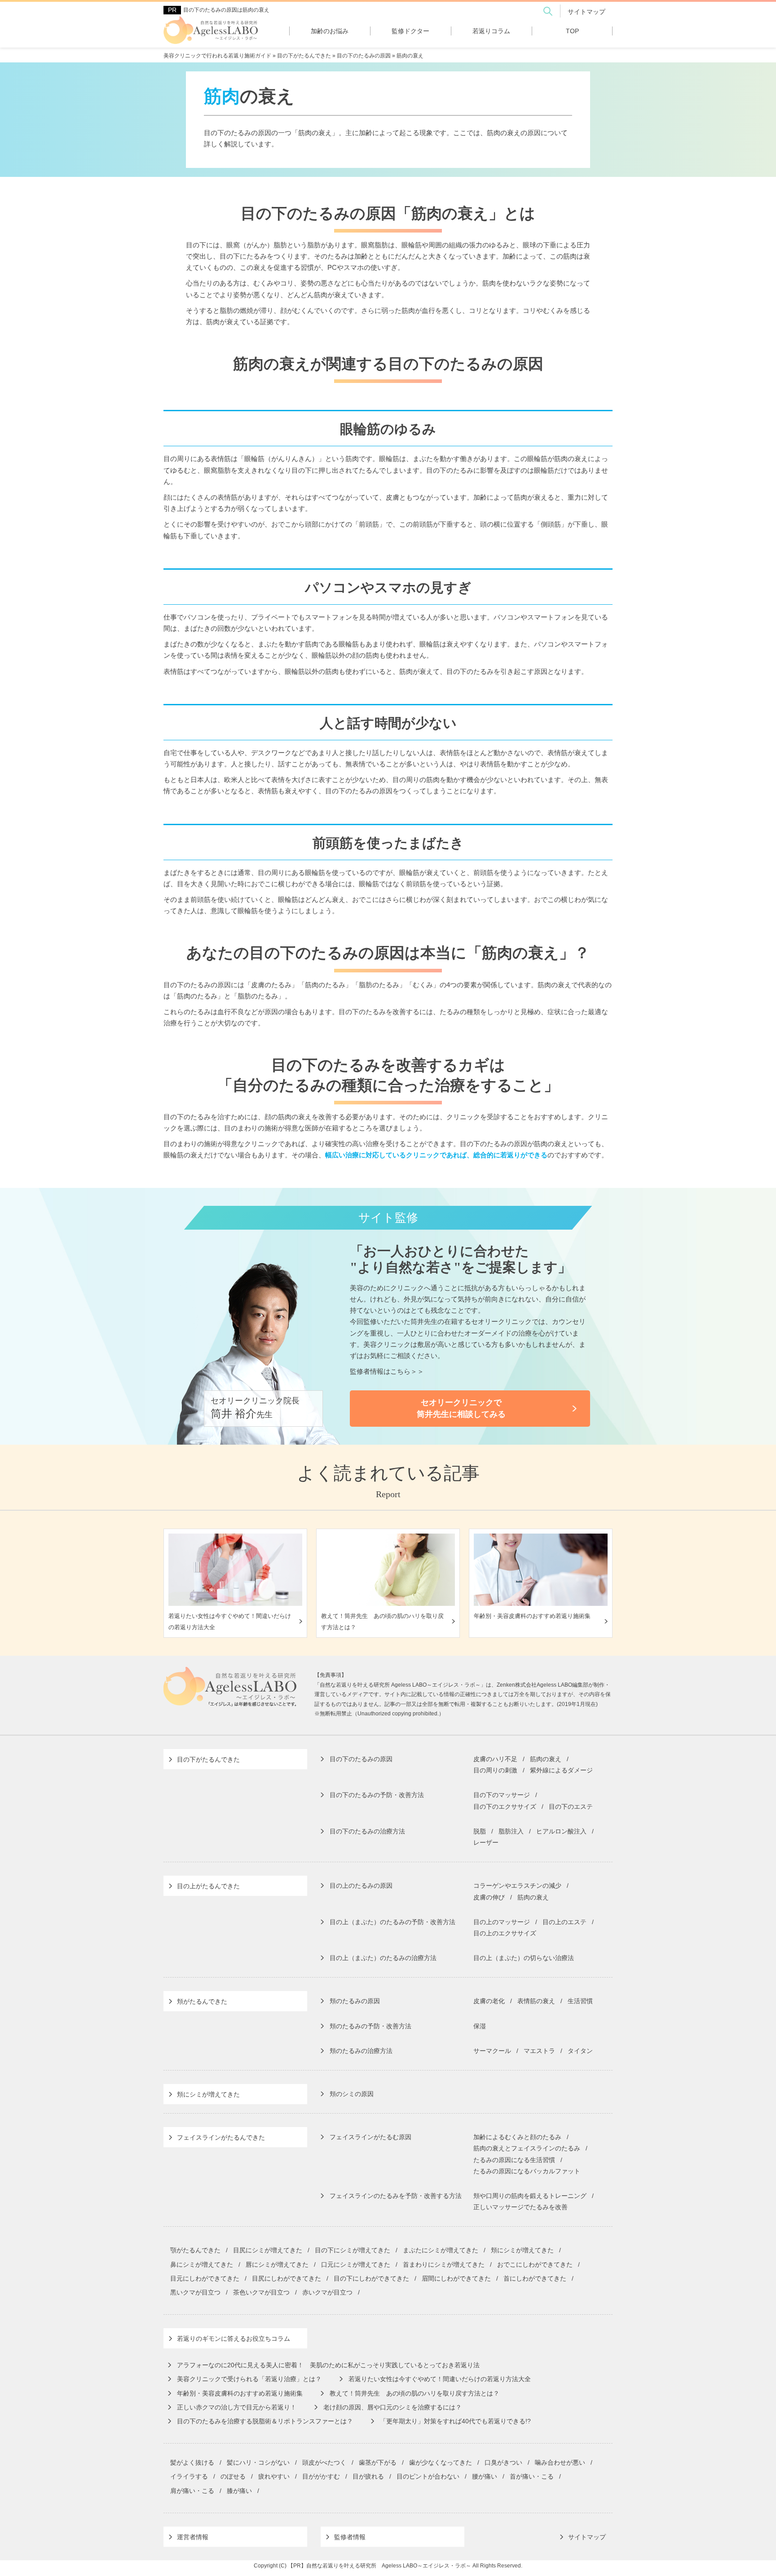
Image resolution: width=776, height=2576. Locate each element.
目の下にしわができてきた (371, 2278)
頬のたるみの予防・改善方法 (370, 2026)
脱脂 (480, 1831)
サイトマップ (586, 12)
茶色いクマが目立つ (261, 2292)
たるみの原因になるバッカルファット (527, 2171)
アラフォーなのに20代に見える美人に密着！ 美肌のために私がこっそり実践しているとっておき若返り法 (328, 2365)
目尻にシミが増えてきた (268, 2250)
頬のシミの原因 (352, 2094)
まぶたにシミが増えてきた (441, 2250)
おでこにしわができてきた (535, 2264)
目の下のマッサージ (502, 1795)
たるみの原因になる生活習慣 (514, 2160)
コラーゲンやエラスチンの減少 (517, 1886)
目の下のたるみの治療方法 (367, 1831)
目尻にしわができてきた (287, 2278)
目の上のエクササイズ (505, 1933)
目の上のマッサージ (502, 1922)
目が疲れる (368, 2476)
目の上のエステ (564, 1922)
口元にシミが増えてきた (356, 2264)
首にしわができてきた (535, 2278)
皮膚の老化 (489, 2001)
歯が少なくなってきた (441, 2462)
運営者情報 (193, 2537)
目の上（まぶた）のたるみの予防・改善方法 (392, 1922)
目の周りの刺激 (495, 1770)
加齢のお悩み (330, 31)
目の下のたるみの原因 (361, 1759)
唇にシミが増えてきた (277, 2264)
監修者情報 (350, 2537)
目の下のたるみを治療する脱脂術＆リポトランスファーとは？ (265, 2421)
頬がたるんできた (202, 2001)
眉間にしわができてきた (456, 2278)
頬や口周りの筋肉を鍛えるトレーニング (530, 2196)
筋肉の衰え (546, 1759)
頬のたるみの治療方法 (361, 2051)
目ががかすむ (321, 2476)
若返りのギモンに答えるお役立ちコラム (234, 2339)
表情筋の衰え (536, 2001)
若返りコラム (491, 31)
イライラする (189, 2476)
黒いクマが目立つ (195, 2292)
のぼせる (233, 2476)
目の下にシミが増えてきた (353, 2250)
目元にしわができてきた (205, 2278)
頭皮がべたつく (324, 2462)
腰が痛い (485, 2476)
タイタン (580, 2051)
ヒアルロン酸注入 (561, 1831)
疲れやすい (274, 2476)
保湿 (480, 2026)
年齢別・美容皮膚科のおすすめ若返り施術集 (240, 2393)
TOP (572, 31)
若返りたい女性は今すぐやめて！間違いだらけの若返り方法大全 (440, 2379)
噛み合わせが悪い (560, 2462)
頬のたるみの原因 (355, 2001)
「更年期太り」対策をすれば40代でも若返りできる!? (455, 2421)
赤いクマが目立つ (327, 2292)
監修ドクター (410, 31)
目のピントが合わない (428, 2476)
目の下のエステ (571, 1807)
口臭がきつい (503, 2462)
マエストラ (539, 2051)
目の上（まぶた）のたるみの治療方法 (383, 1958)
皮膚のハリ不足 (495, 1759)
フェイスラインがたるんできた (221, 2137)
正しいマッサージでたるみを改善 (520, 2207)
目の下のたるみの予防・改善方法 (377, 1795)
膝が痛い (239, 2491)
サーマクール (492, 2051)
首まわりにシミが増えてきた (444, 2264)
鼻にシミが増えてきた (202, 2264)
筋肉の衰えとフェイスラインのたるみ (527, 2148)
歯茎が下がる (378, 2462)
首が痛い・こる (532, 2476)
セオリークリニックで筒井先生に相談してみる (461, 1408)
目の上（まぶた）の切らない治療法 (524, 1958)
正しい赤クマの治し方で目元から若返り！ (237, 2407)
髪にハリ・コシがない (258, 2462)
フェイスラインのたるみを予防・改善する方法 (396, 2196)
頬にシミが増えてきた (208, 2094)
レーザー (486, 1842)
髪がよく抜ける (192, 2462)
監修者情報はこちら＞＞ (387, 1371)
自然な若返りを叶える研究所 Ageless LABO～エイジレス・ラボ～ (389, 2566)
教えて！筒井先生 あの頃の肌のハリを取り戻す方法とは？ (414, 2393)
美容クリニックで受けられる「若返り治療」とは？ (249, 2379)
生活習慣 (580, 2001)
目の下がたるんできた (208, 1759)
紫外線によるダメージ (561, 1770)
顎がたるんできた (195, 2250)
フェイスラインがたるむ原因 (370, 2137)
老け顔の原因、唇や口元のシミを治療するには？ (392, 2407)
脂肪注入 (511, 1831)
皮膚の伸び (489, 1897)
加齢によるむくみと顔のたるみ (517, 2137)
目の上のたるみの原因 (361, 1886)
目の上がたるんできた (208, 1886)
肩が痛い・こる (192, 2491)
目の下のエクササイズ (505, 1807)
